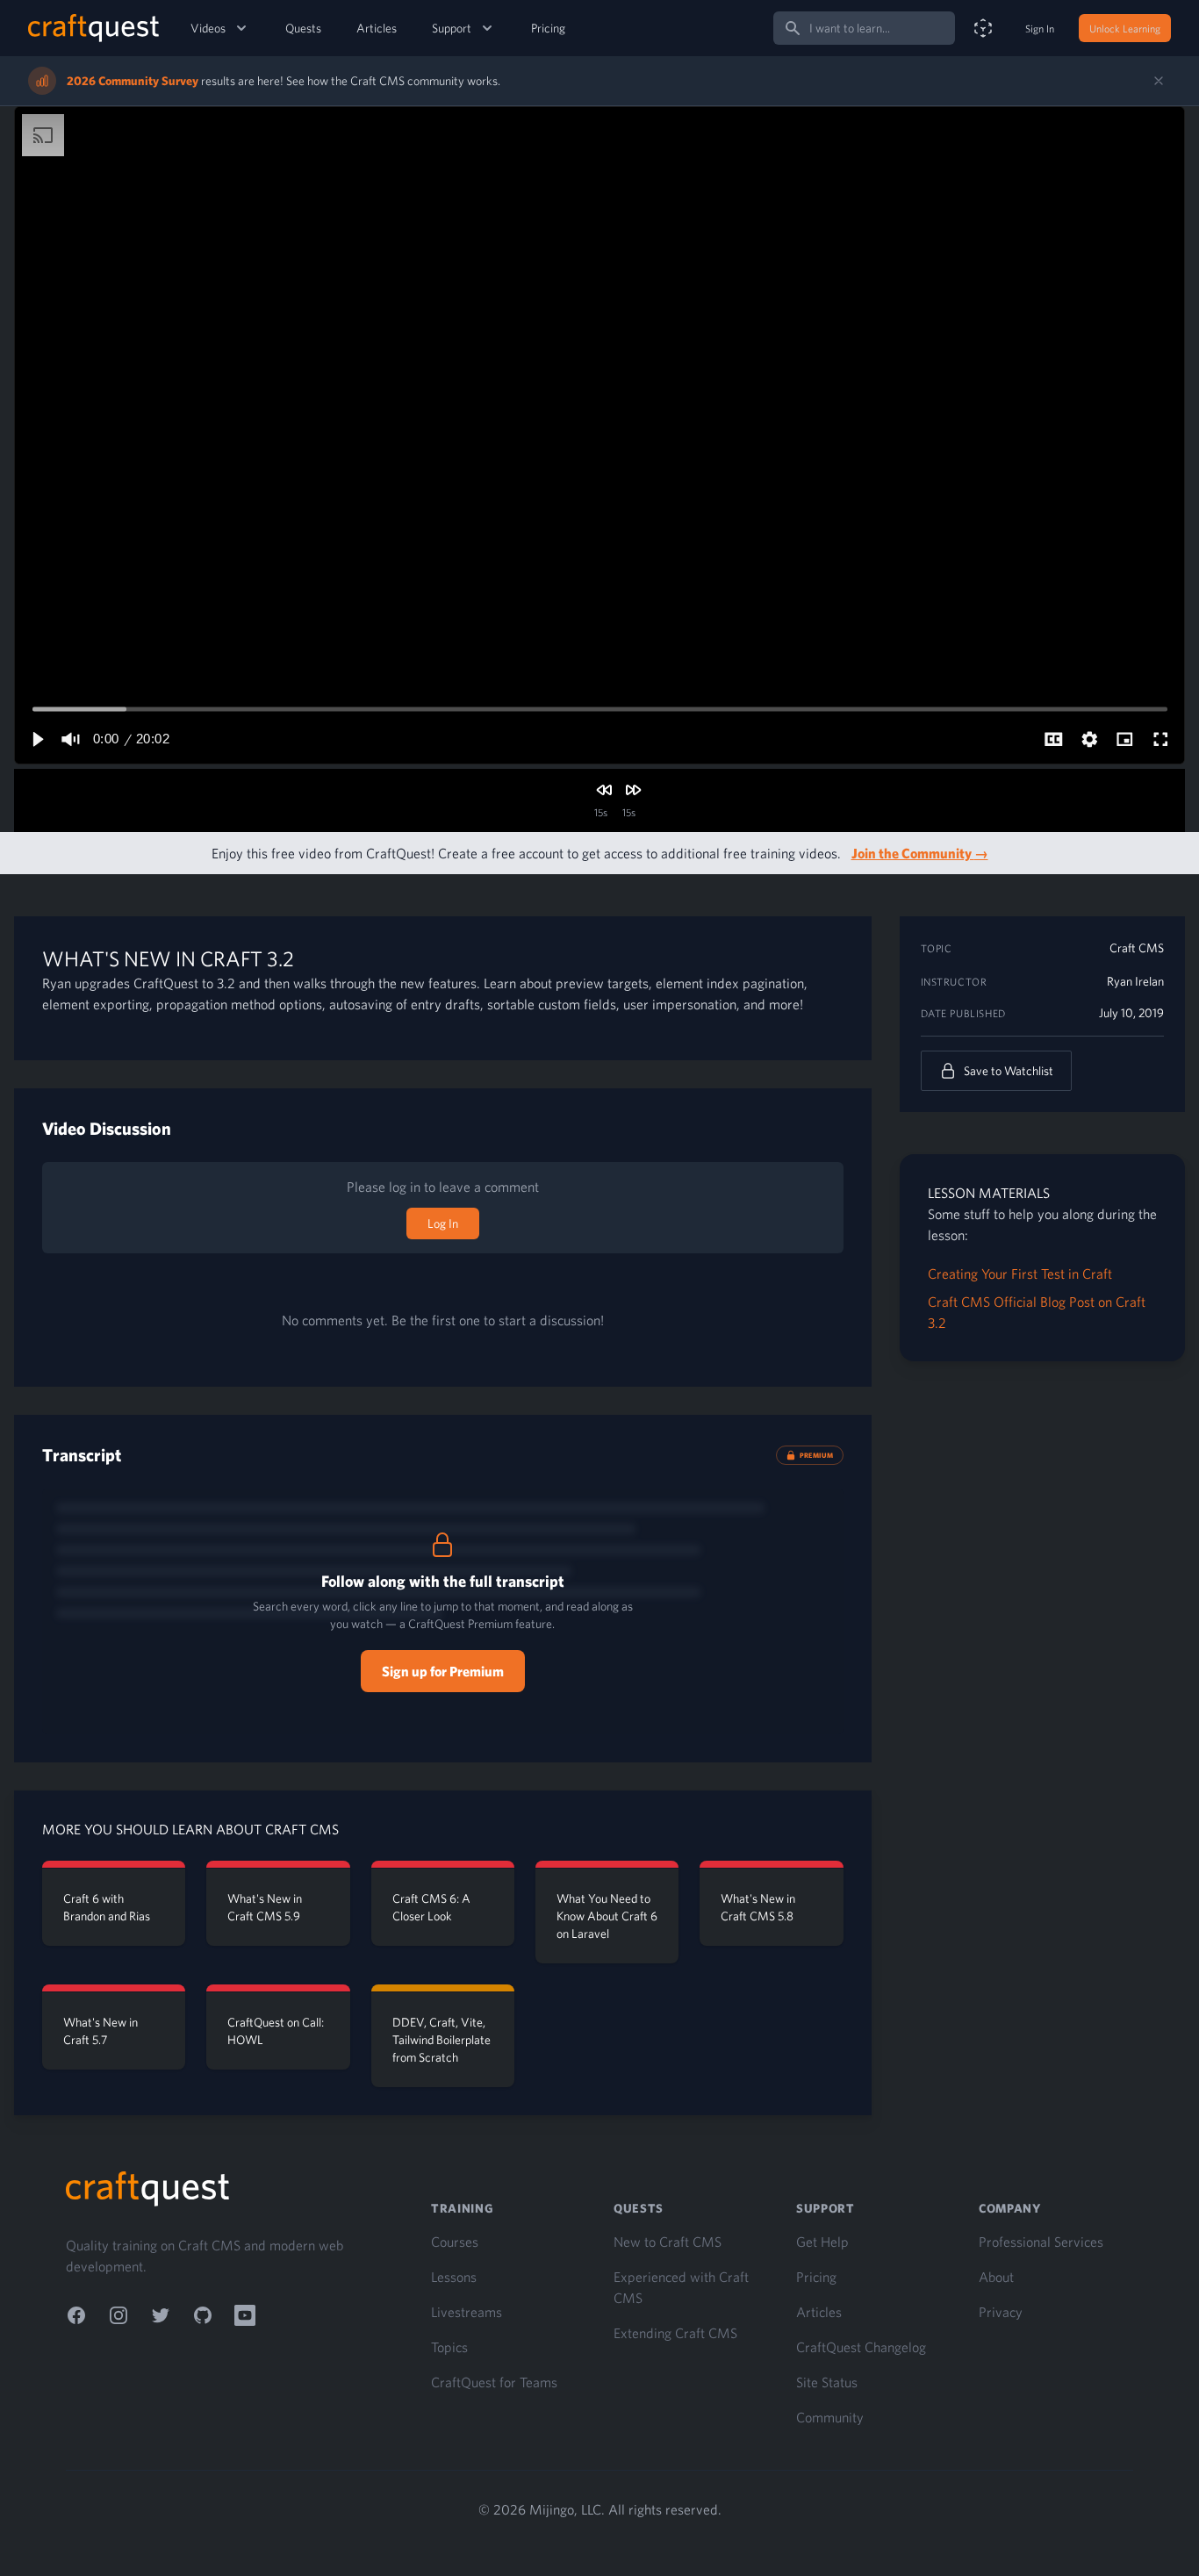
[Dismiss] (1159, 81)
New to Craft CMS (668, 2242)
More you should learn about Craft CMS (190, 1829)
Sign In (1040, 28)
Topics (449, 2347)
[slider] (600, 709)
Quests (303, 28)
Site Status (827, 2382)
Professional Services (1041, 2242)
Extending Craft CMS (675, 2333)
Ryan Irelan (1135, 981)
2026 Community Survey (133, 81)
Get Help (822, 2242)
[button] (37, 739)
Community (830, 2417)
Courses (455, 2242)
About (996, 2277)
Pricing (548, 28)
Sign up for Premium (443, 1671)
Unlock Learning (1125, 28)
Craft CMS (1137, 948)
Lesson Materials (989, 1193)
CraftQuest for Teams (494, 2382)
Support (452, 28)
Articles (377, 28)
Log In (443, 1223)
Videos (208, 28)
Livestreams (467, 2312)
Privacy (1001, 2312)
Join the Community (920, 853)
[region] (599, 435)
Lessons (454, 2277)
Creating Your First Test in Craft (1020, 1274)
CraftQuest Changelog (861, 2347)
